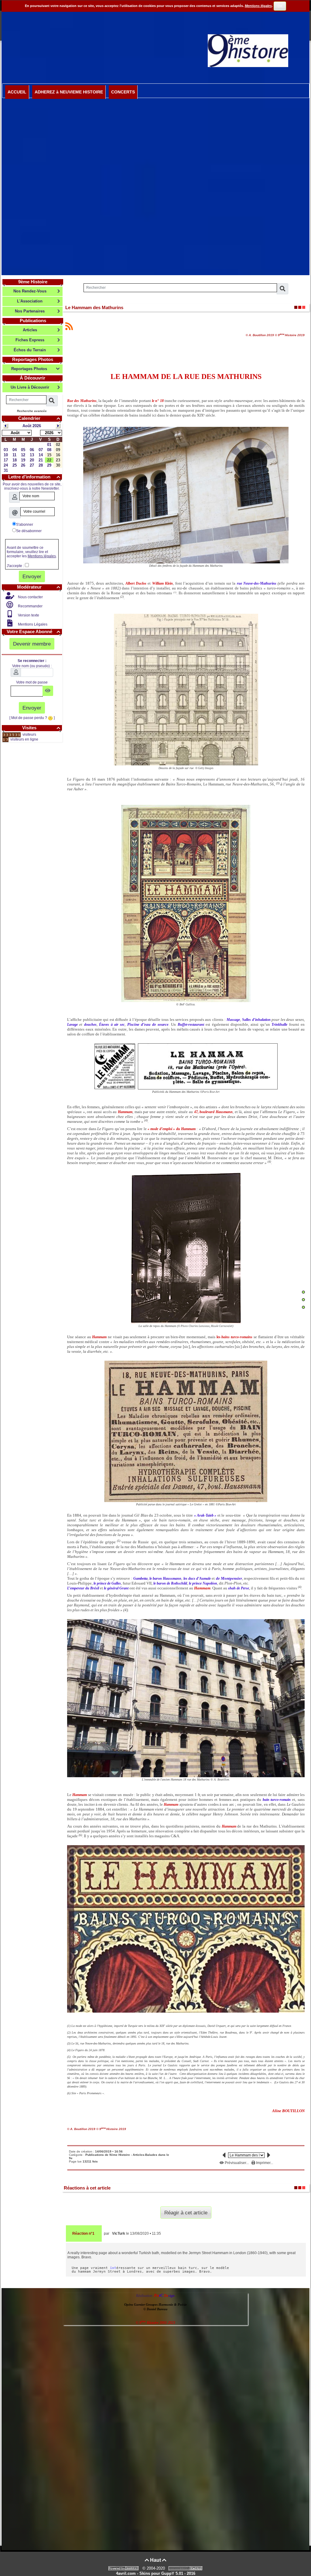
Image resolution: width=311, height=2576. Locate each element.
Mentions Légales (32, 624)
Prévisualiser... (237, 2163)
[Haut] (303, 1292)
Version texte (28, 615)
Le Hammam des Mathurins (94, 307)
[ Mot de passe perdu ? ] (32, 718)
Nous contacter (30, 597)
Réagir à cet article (186, 2213)
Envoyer (32, 576)
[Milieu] (303, 1300)
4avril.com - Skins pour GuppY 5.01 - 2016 (156, 2573)
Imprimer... (264, 2163)
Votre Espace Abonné (34, 631)
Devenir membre (32, 644)
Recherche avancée (32, 411)
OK (280, 6)
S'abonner (25, 525)
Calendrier (39, 418)
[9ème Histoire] (248, 50)
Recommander (30, 606)
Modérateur (39, 587)
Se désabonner (29, 531)
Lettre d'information (34, 477)
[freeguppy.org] (124, 2568)
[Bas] (303, 1307)
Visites (41, 728)
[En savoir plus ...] (186, 2568)
